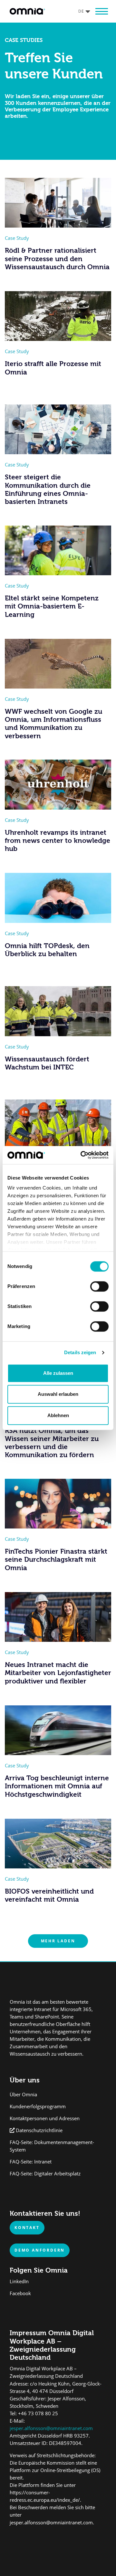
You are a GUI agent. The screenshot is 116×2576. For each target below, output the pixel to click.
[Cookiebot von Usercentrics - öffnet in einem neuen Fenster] (82, 1155)
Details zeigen (80, 1352)
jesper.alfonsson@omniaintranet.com (51, 2428)
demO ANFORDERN (40, 2250)
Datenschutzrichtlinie (39, 2130)
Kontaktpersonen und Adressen (45, 2118)
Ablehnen (58, 1415)
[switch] (99, 1286)
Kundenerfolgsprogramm (38, 2106)
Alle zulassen (58, 1373)
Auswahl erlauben (58, 1394)
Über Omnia (23, 2095)
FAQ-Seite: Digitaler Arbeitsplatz (45, 2174)
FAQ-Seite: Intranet (31, 2162)
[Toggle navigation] (101, 11)
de (81, 11)
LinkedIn (19, 2281)
